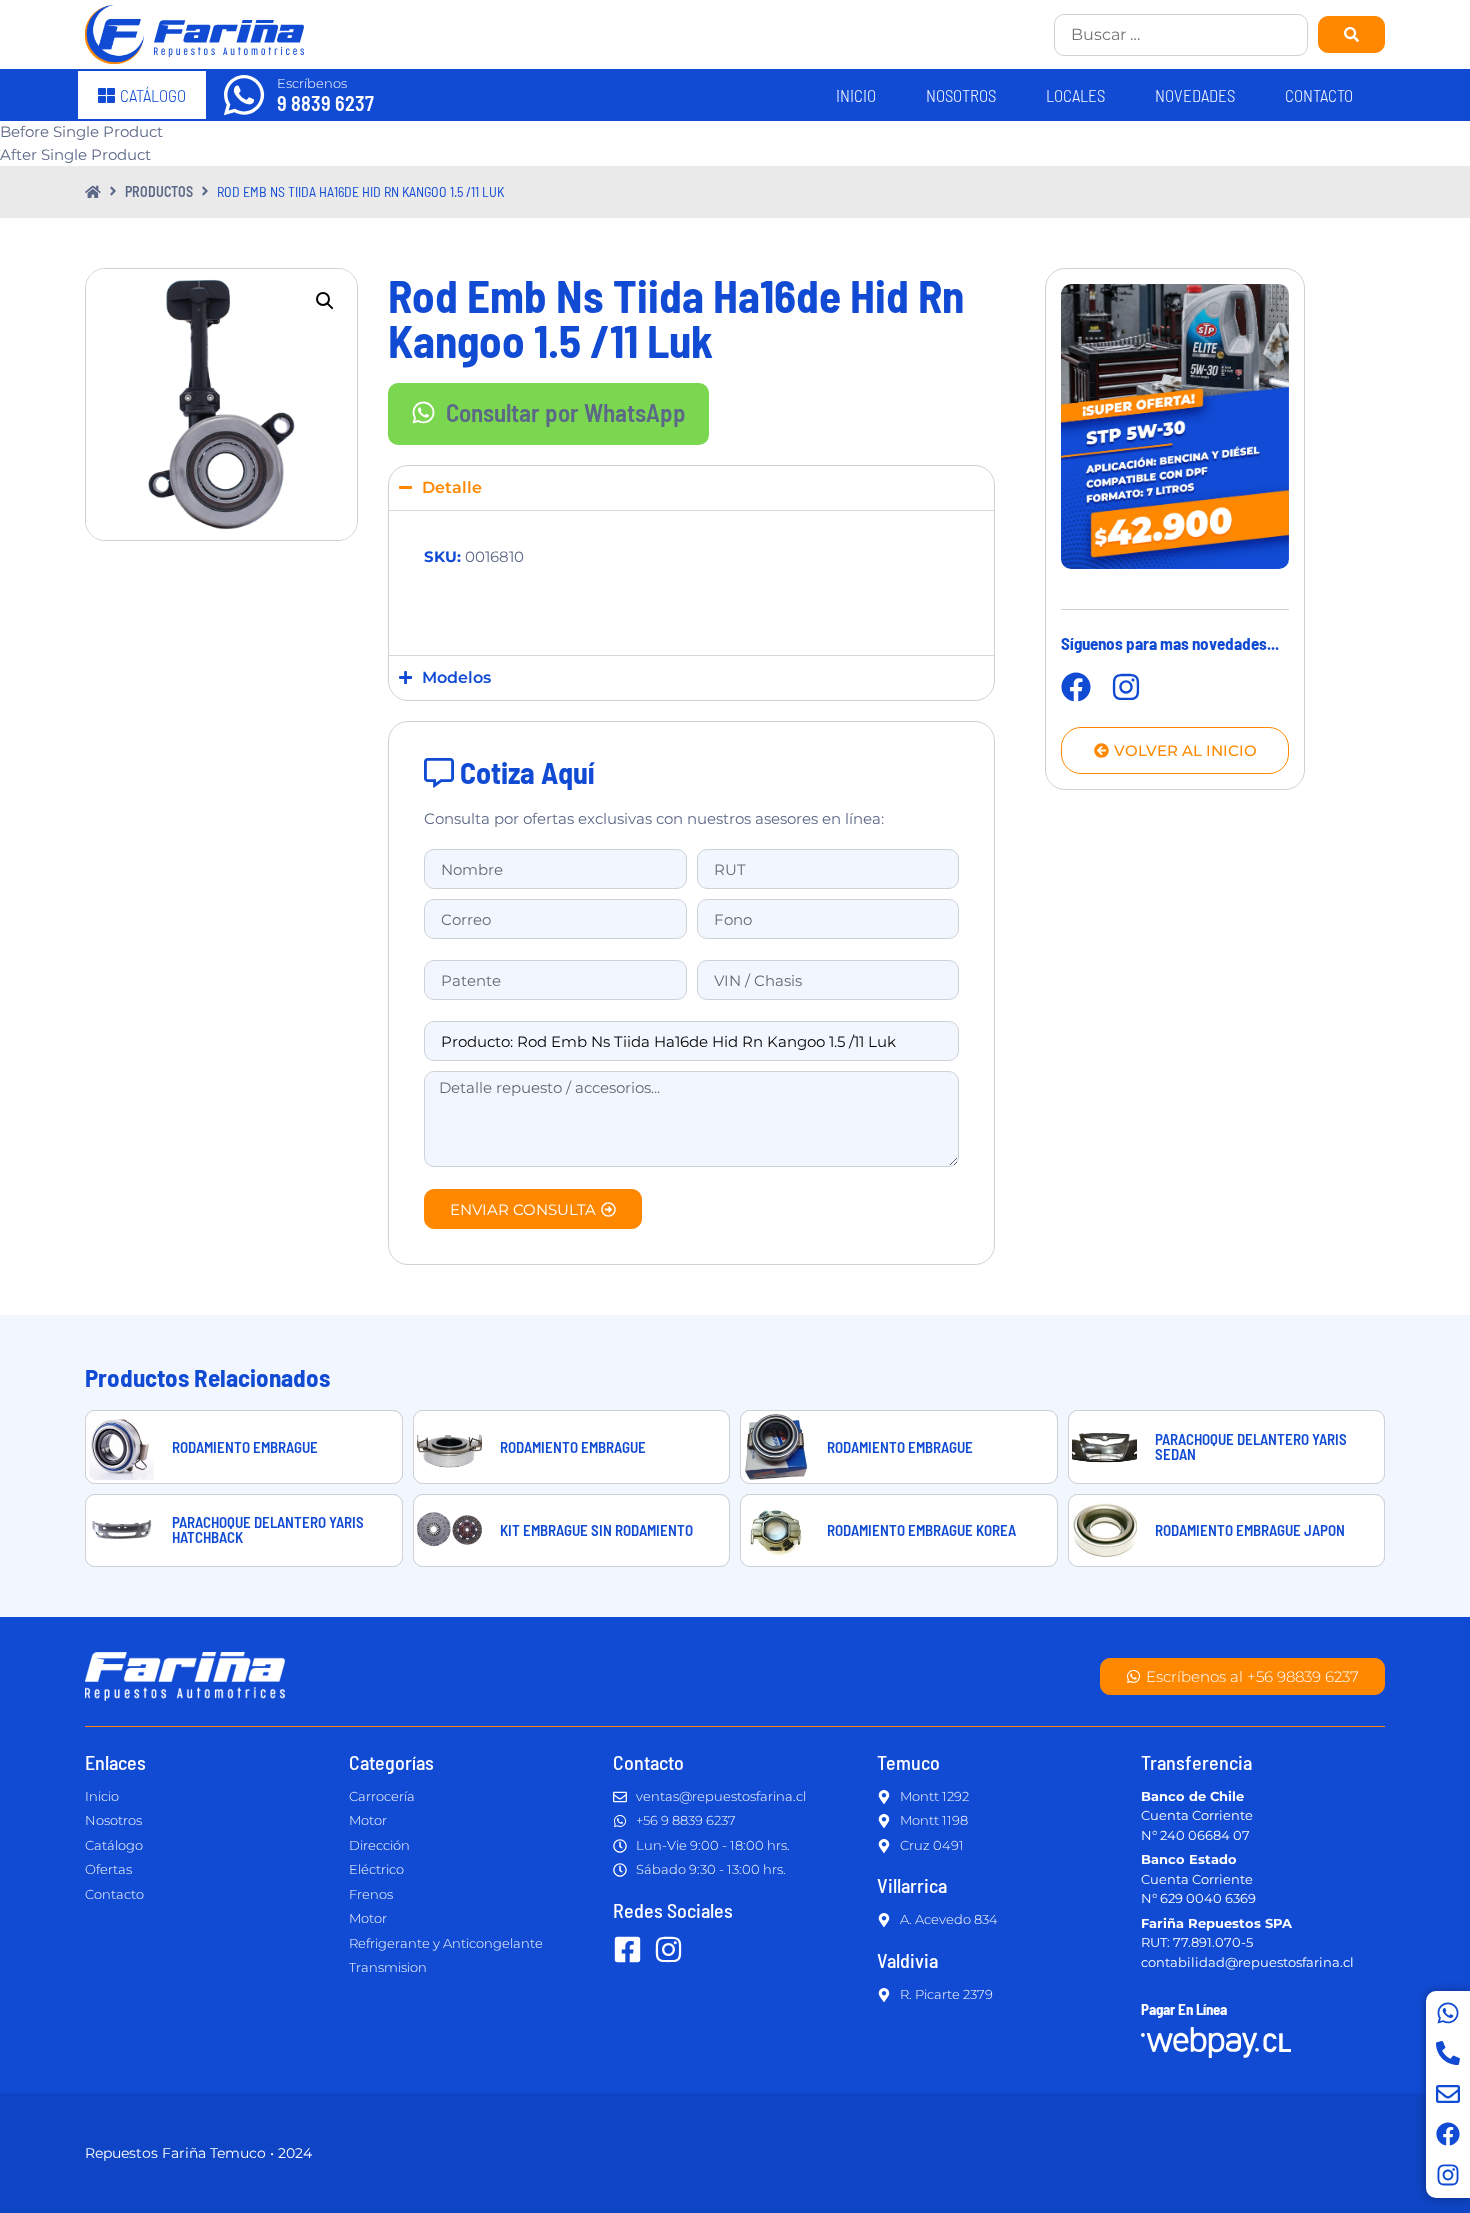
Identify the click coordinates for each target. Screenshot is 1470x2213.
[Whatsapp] (1448, 2013)
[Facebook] (1448, 2134)
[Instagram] (1448, 2175)
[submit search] (1351, 34)
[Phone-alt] (1448, 2053)
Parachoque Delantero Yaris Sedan (1251, 1446)
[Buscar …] (1181, 35)
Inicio (856, 95)
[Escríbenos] (244, 95)
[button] (325, 301)
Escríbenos (312, 83)
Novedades (1195, 95)
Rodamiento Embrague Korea (921, 1530)
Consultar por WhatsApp (566, 412)
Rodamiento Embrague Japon (1250, 1530)
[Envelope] (1448, 2094)
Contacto (1319, 95)
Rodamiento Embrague (245, 1447)
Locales (1075, 95)
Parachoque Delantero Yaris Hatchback (268, 1529)
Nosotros (961, 95)
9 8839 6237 (325, 103)
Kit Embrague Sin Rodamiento (596, 1530)
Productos (159, 191)
